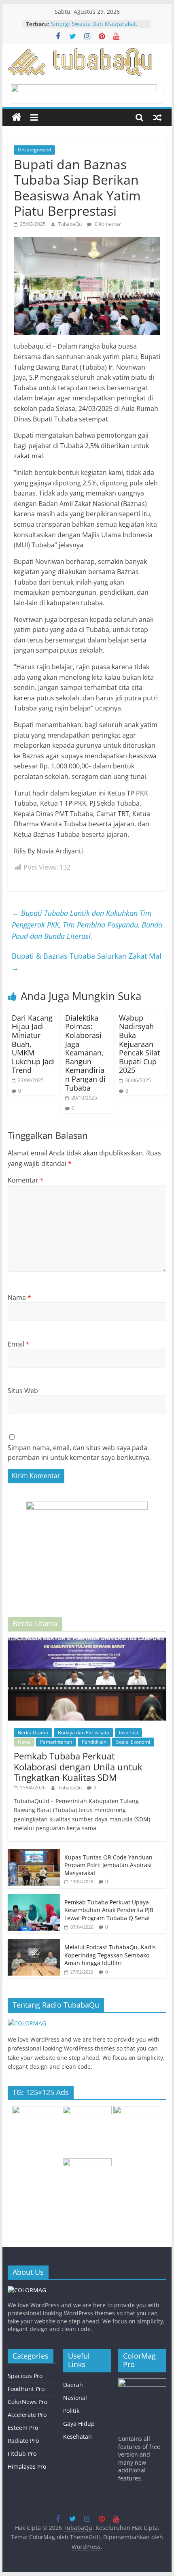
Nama (19, 1298)
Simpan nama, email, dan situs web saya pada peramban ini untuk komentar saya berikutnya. (79, 1453)
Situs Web (23, 1391)
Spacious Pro (25, 2376)
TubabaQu (71, 224)
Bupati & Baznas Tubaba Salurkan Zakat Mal (87, 962)
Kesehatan (77, 2437)
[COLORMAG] (27, 2023)
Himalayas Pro (27, 2466)
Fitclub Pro (22, 2454)
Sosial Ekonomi (133, 1742)
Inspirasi (128, 1733)
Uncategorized (34, 150)
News (24, 1742)
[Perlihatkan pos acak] (157, 117)
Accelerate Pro (27, 2415)
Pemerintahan (56, 1742)
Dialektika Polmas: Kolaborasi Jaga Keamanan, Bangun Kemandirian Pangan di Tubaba (85, 1053)
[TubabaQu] (17, 117)
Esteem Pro (23, 2428)
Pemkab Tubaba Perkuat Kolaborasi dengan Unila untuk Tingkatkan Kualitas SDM (78, 1767)
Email (19, 1344)
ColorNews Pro (28, 2402)
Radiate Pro (23, 2441)
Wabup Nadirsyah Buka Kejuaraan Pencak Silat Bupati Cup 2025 (139, 1044)
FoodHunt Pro (26, 2389)
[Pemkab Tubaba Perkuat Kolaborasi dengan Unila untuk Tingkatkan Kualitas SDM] (87, 1642)
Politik (71, 2411)
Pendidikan (94, 1742)
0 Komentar (107, 224)
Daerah (73, 2385)
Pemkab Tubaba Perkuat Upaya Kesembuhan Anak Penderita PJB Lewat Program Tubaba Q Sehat (109, 1910)
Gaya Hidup (79, 2424)
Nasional (75, 2398)
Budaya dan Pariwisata (84, 1733)
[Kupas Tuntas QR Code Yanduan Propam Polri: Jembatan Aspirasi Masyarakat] (34, 1854)
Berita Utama (33, 1733)
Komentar (26, 1180)
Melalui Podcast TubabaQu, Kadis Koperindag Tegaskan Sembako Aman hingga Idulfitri (110, 1955)
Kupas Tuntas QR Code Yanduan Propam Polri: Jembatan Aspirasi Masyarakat (108, 1865)
